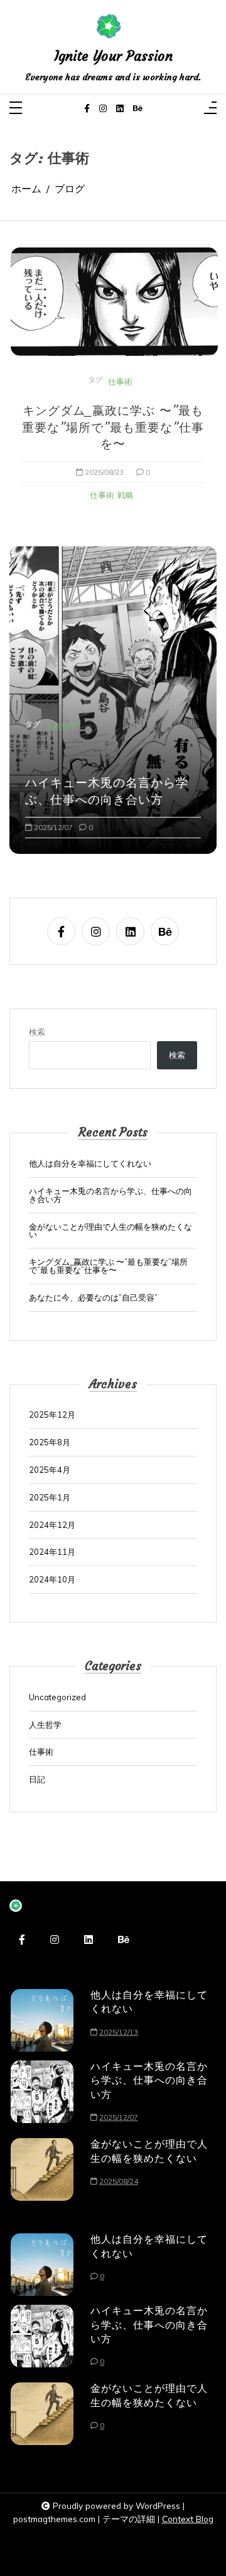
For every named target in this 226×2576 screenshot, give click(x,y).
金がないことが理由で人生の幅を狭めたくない (110, 1231)
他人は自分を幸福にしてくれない (90, 1164)
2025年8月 (50, 1442)
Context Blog (188, 2519)
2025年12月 (52, 1415)
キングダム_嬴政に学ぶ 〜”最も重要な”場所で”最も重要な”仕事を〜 (113, 427)
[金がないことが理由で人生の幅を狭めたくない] (42, 2169)
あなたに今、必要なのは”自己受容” (93, 1298)
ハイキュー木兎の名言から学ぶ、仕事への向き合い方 (107, 791)
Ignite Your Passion (113, 56)
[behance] (138, 109)
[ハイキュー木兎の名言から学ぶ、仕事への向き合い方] (42, 2095)
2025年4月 (50, 1470)
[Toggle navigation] (16, 109)
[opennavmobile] (210, 109)
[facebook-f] (87, 109)
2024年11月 (52, 1552)
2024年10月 (52, 1580)
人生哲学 (62, 726)
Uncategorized (57, 1697)
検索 (37, 1032)
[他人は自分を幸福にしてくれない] (42, 2020)
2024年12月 (52, 1525)
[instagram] (103, 109)
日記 (37, 1779)
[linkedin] (120, 109)
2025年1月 (50, 1498)
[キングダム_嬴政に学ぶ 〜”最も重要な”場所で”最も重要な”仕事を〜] (114, 302)
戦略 (126, 495)
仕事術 (120, 382)
